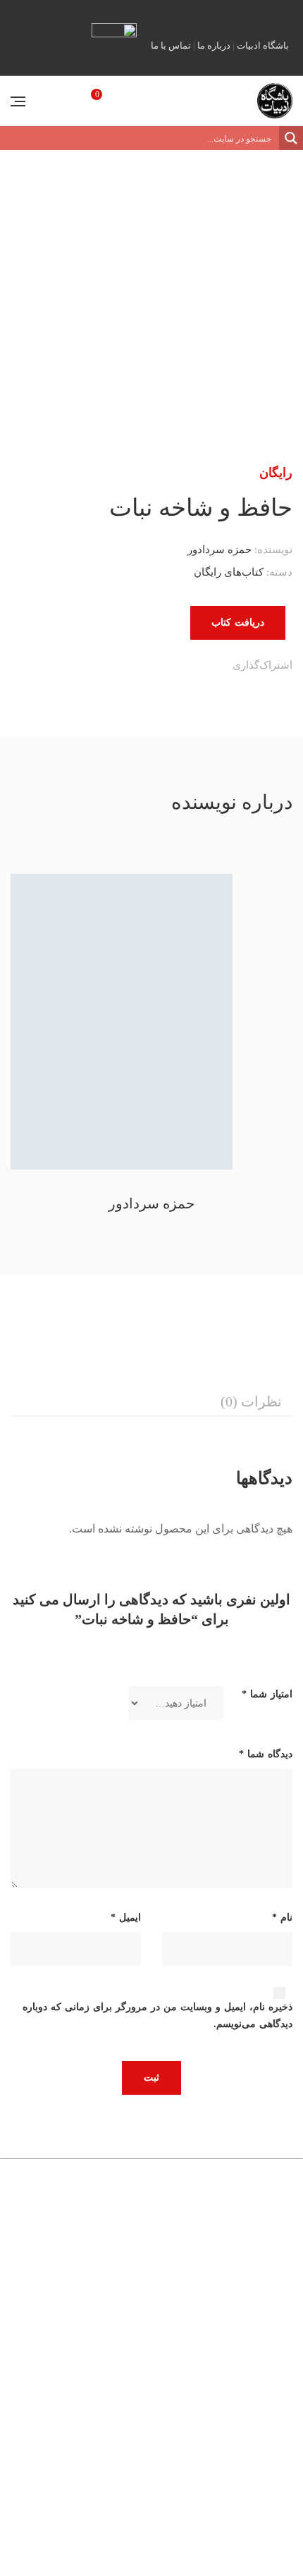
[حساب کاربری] (51, 100)
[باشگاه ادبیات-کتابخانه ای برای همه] (275, 101)
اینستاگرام (223, 13)
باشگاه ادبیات (263, 45)
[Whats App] (140, 667)
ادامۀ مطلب (58, 2490)
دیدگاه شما (266, 1754)
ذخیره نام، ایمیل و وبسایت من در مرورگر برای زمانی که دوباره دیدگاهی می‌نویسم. (157, 2015)
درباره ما (214, 45)
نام (282, 1918)
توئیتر (202, 13)
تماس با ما (171, 45)
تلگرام (243, 13)
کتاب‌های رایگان (229, 572)
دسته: (279, 572)
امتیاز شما (267, 1694)
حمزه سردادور (219, 550)
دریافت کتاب (238, 623)
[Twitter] (198, 667)
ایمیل (284, 13)
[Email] (111, 667)
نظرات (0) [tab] (251, 1401)
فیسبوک (264, 13)
